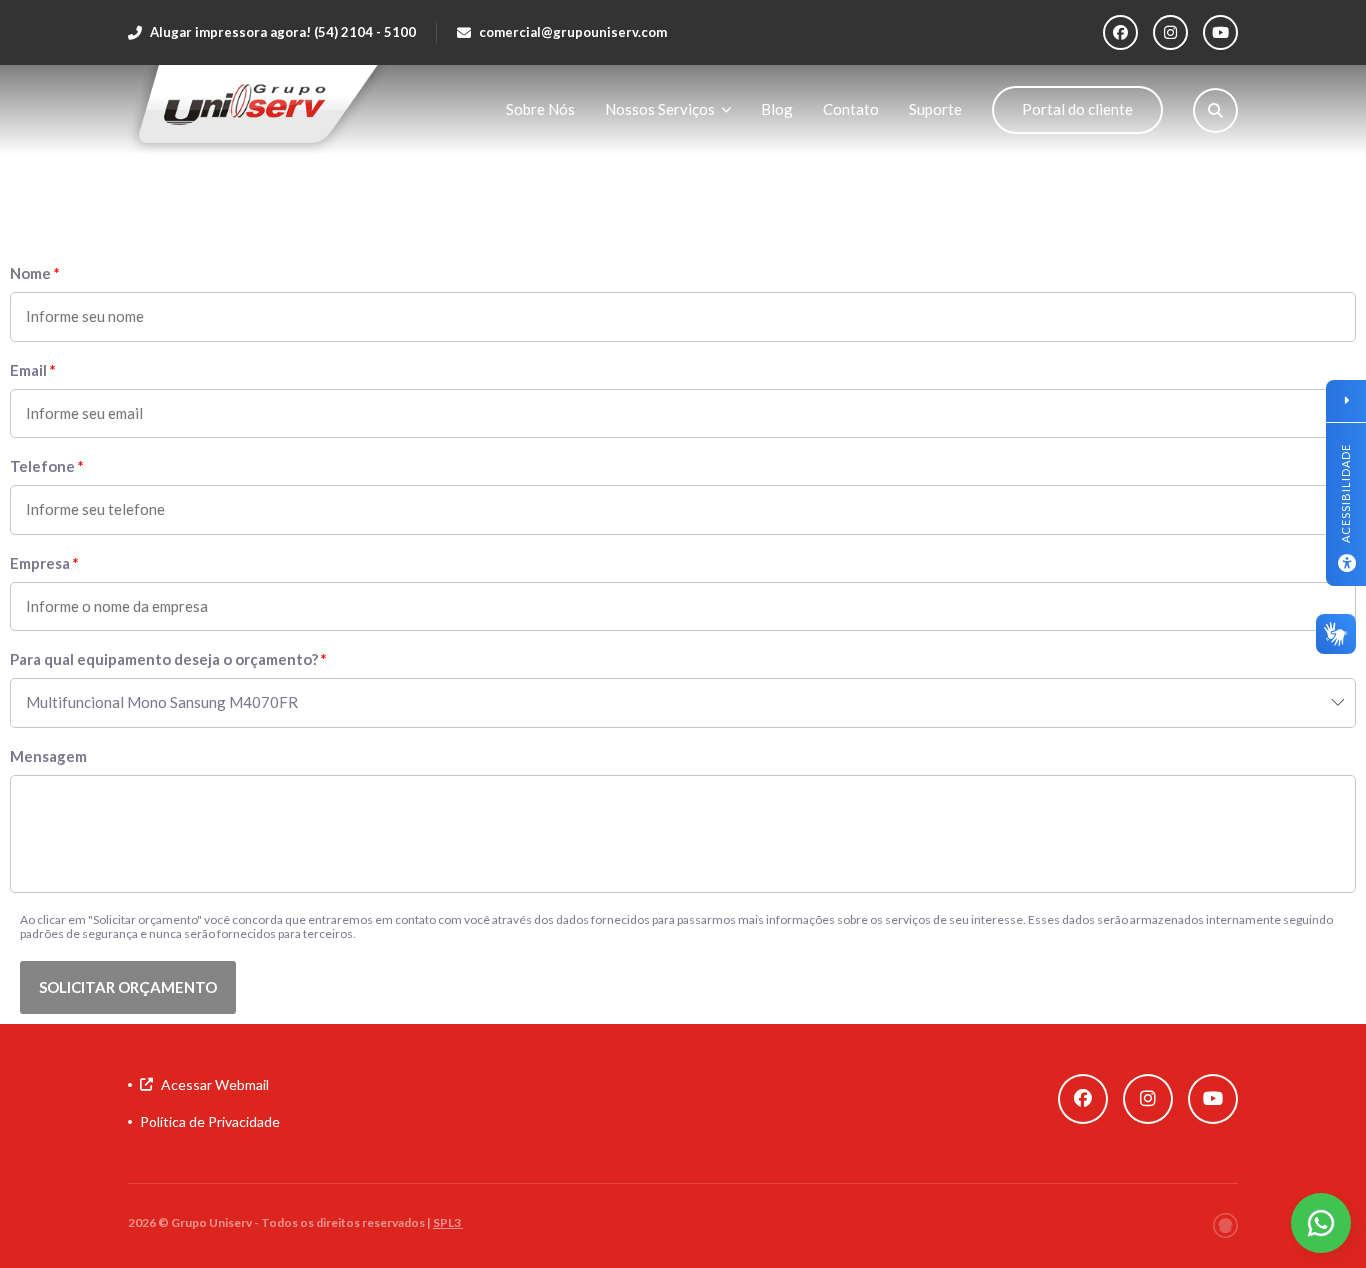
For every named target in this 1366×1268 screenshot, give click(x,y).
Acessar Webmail (215, 1084)
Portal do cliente (1077, 109)
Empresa (40, 563)
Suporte (935, 109)
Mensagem (48, 756)
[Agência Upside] (1225, 1225)
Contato (851, 109)
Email (28, 370)
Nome (30, 273)
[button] (128, 987)
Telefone (42, 466)
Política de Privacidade (210, 1121)
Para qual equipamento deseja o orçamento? (164, 659)
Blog (777, 109)
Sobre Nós (540, 109)
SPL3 (448, 1222)
